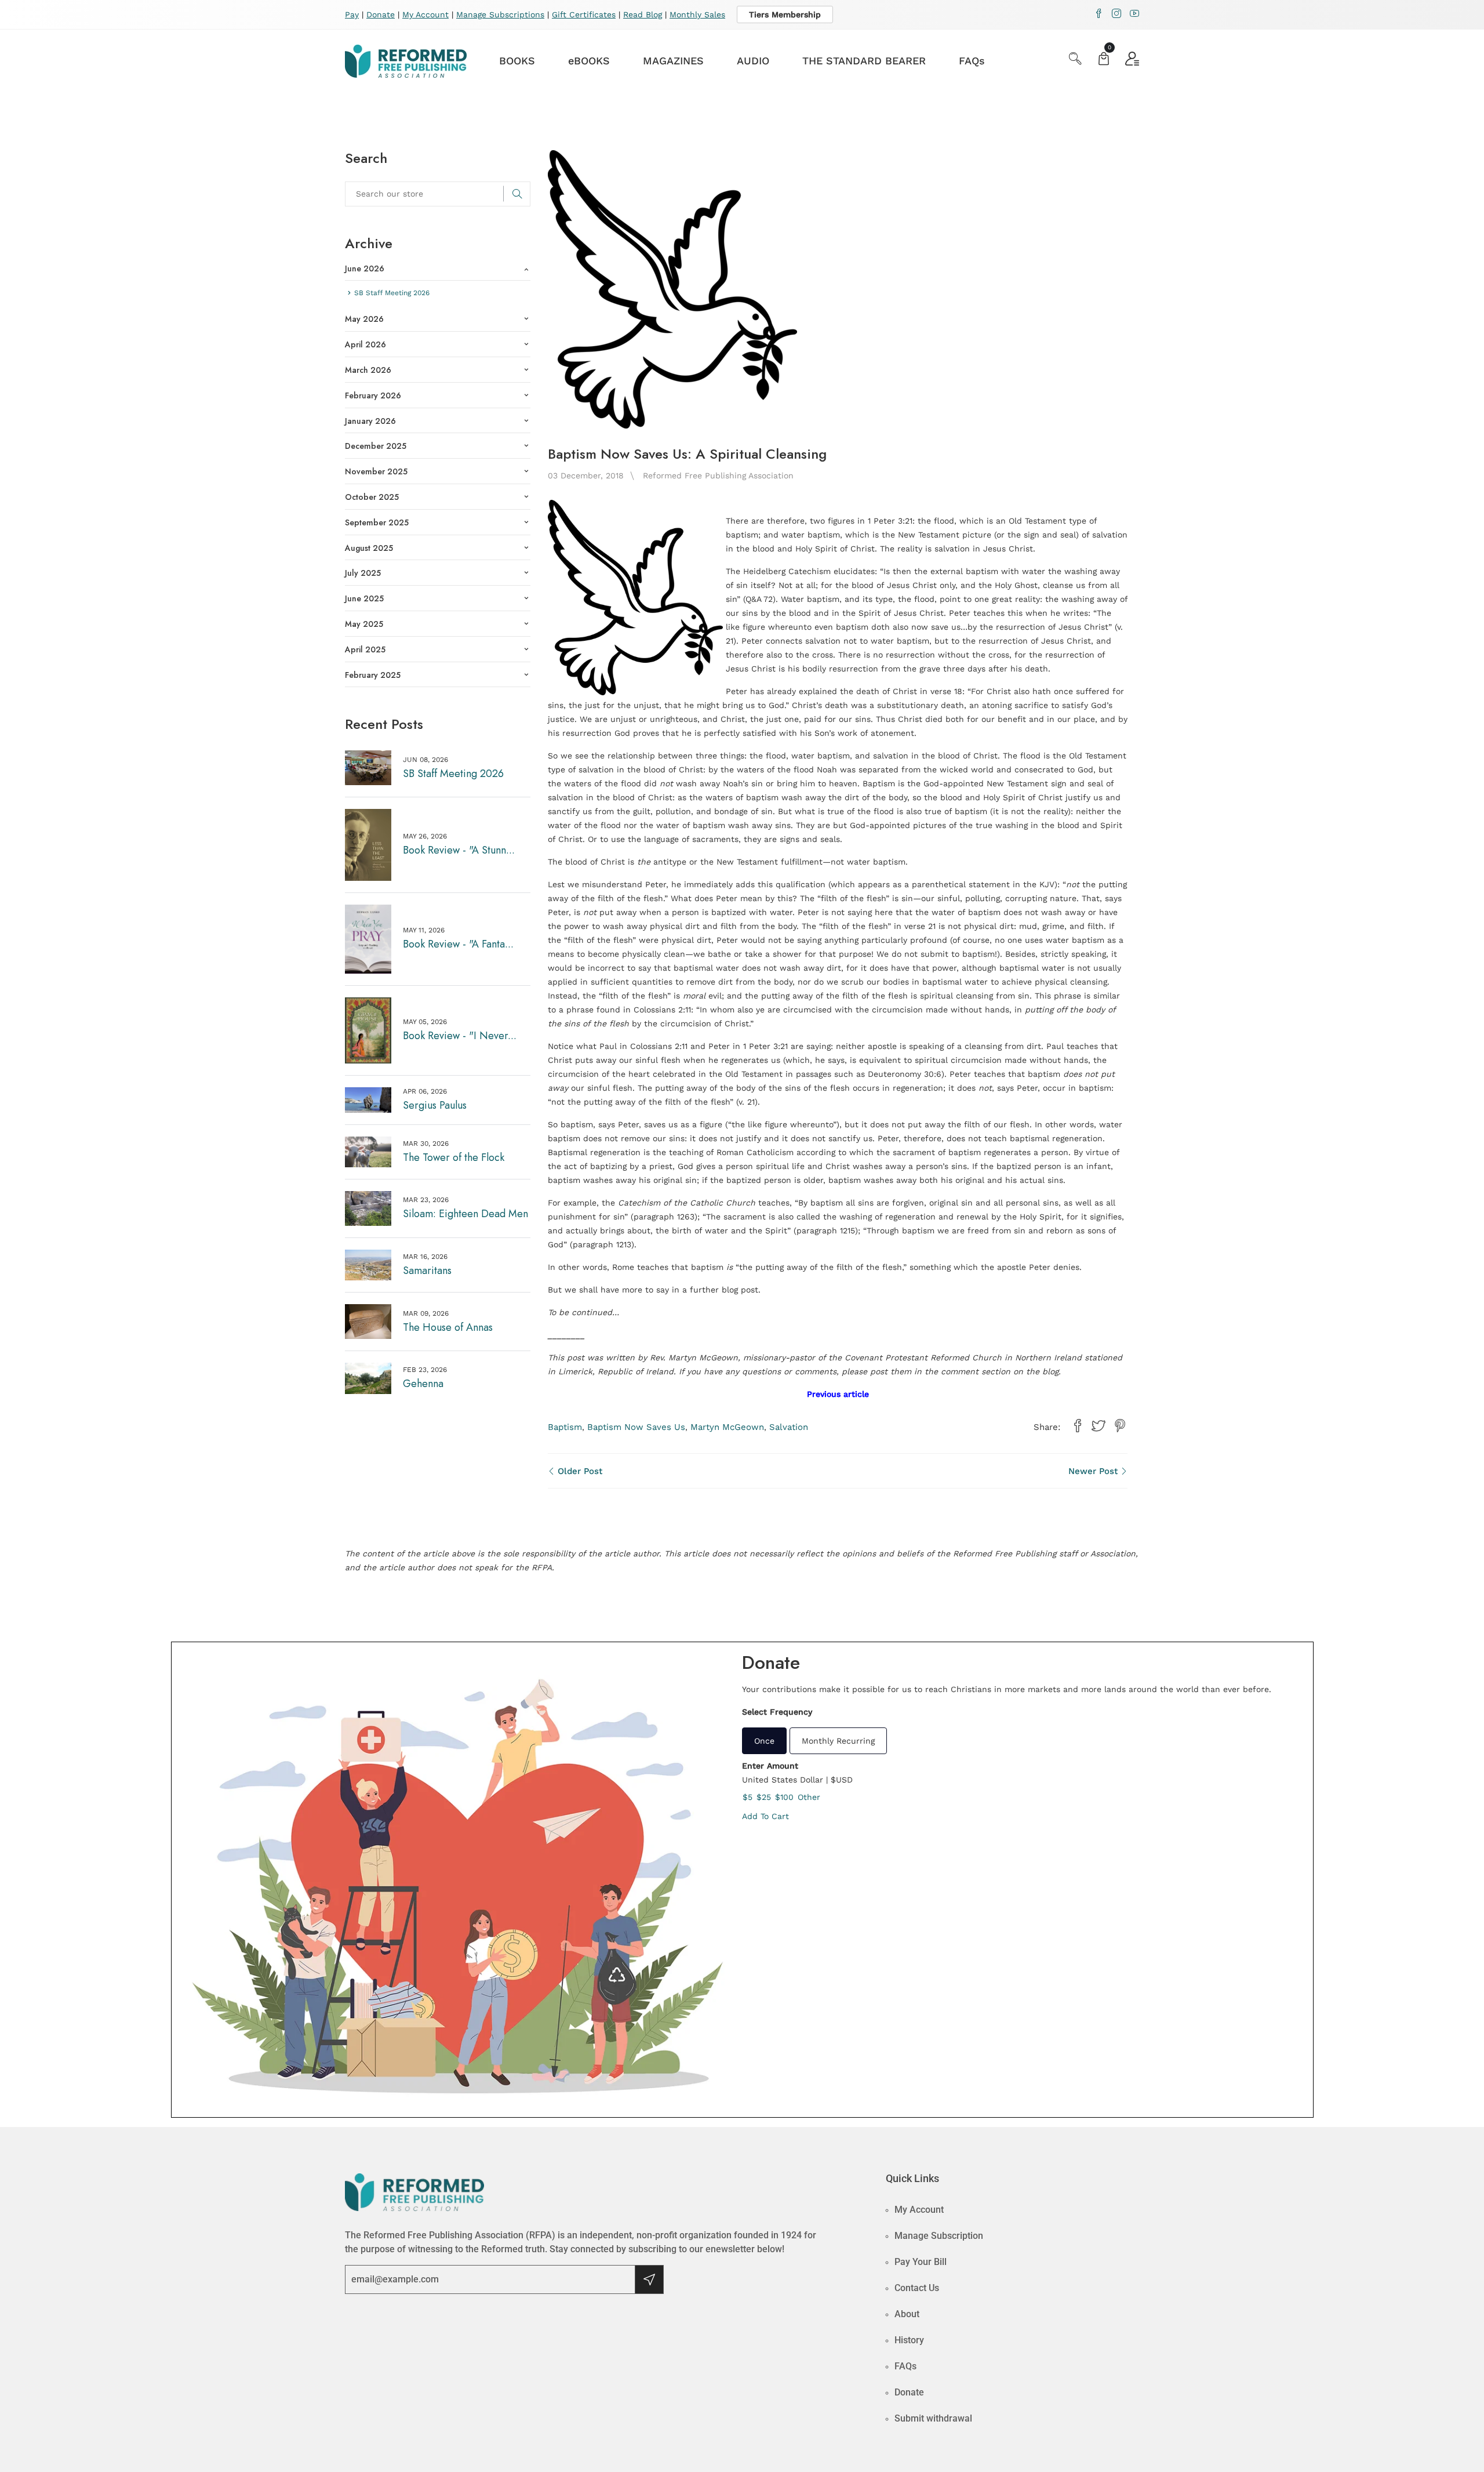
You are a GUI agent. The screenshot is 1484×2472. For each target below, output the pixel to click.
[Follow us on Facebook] (1078, 1426)
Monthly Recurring (838, 1741)
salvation (789, 1427)
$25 (764, 1797)
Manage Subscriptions (500, 14)
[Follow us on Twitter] (1099, 1426)
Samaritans (427, 1271)
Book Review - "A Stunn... (459, 850)
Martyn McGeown (727, 1427)
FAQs (972, 61)
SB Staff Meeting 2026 (453, 774)
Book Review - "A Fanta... (458, 944)
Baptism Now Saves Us (636, 1427)
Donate (381, 14)
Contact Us (917, 2288)
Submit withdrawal (933, 2418)
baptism (565, 1427)
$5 (748, 1797)
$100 (784, 1797)
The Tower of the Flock (454, 1157)
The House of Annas (448, 1327)
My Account (425, 14)
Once (764, 1741)
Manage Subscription (939, 2236)
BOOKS (517, 61)
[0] (1104, 60)
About (907, 2314)
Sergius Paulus (435, 1105)
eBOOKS (589, 61)
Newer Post (1094, 1471)
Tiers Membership (785, 14)
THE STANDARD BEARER (864, 61)
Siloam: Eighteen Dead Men (465, 1214)
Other (809, 1797)
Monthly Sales (697, 14)
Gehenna (423, 1384)
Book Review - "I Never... (460, 1036)
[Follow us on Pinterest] (1120, 1426)
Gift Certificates (584, 14)
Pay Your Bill (921, 2262)
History (909, 2340)
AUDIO (753, 61)
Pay (352, 14)
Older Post (579, 1471)
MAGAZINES (673, 61)
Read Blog (643, 14)
